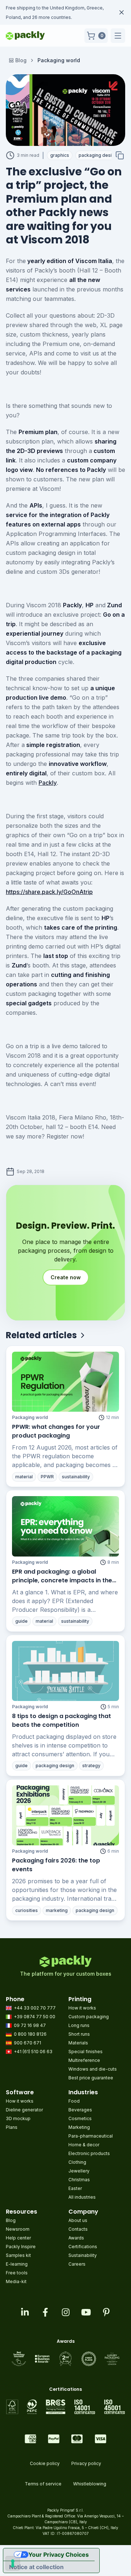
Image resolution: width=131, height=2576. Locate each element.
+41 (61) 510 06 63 (33, 2052)
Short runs (79, 2034)
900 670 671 (27, 2043)
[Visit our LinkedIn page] (25, 2312)
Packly (48, 783)
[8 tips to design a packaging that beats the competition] (65, 1671)
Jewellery (79, 2171)
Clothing (77, 2162)
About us (78, 2220)
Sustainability (83, 2255)
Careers (77, 2264)
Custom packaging (89, 2017)
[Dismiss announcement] (122, 12)
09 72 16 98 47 (30, 2025)
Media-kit (16, 2281)
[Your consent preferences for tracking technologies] (13, 2563)
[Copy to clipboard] (120, 155)
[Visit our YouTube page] (86, 2312)
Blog (21, 60)
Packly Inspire (21, 2247)
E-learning (17, 2264)
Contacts (78, 2229)
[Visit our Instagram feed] (65, 2312)
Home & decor (84, 2145)
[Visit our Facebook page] (45, 2312)
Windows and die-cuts (93, 2069)
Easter (75, 2188)
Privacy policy (86, 2463)
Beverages (80, 2110)
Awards (76, 2238)
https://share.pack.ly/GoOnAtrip (49, 892)
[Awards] (66, 2359)
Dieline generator (24, 2110)
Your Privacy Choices (59, 2555)
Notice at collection (36, 2567)
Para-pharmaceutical (91, 2136)
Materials (78, 2043)
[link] (59, 60)
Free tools (17, 2273)
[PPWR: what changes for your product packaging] (65, 1382)
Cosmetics (80, 2118)
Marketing (79, 2127)
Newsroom (18, 2229)
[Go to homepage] (25, 36)
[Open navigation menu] (118, 36)
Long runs (79, 2025)
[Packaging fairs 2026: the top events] (65, 1815)
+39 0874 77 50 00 (35, 2017)
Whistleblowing (90, 2484)
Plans (12, 2127)
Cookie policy (45, 2463)
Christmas (79, 2180)
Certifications (83, 2247)
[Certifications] (66, 2407)
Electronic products (89, 2153)
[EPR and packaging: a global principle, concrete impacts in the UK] (65, 1526)
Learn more (72, 17)
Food (74, 2101)
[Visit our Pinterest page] (106, 2312)
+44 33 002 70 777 (35, 2008)
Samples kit (18, 2255)
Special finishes (86, 2052)
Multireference (84, 2060)
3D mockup (18, 2118)
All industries (82, 2197)
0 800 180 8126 (30, 2034)
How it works (82, 2008)
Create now (66, 1277)
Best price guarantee (91, 2078)
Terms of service (43, 2484)
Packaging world (30, 1417)
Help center (18, 2238)
